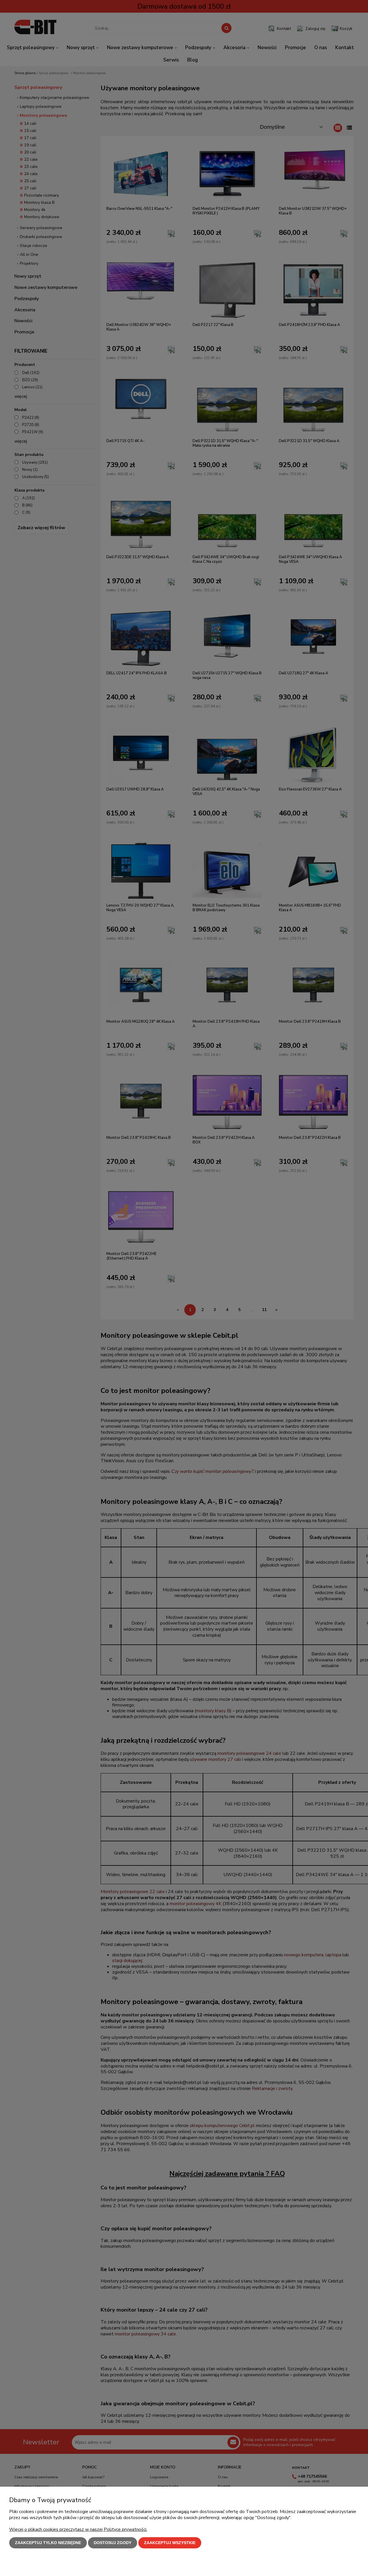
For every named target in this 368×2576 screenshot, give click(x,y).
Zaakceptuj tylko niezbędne (48, 2543)
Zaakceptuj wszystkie (170, 2543)
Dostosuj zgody (113, 2543)
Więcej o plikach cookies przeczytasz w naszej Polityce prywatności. (78, 2529)
